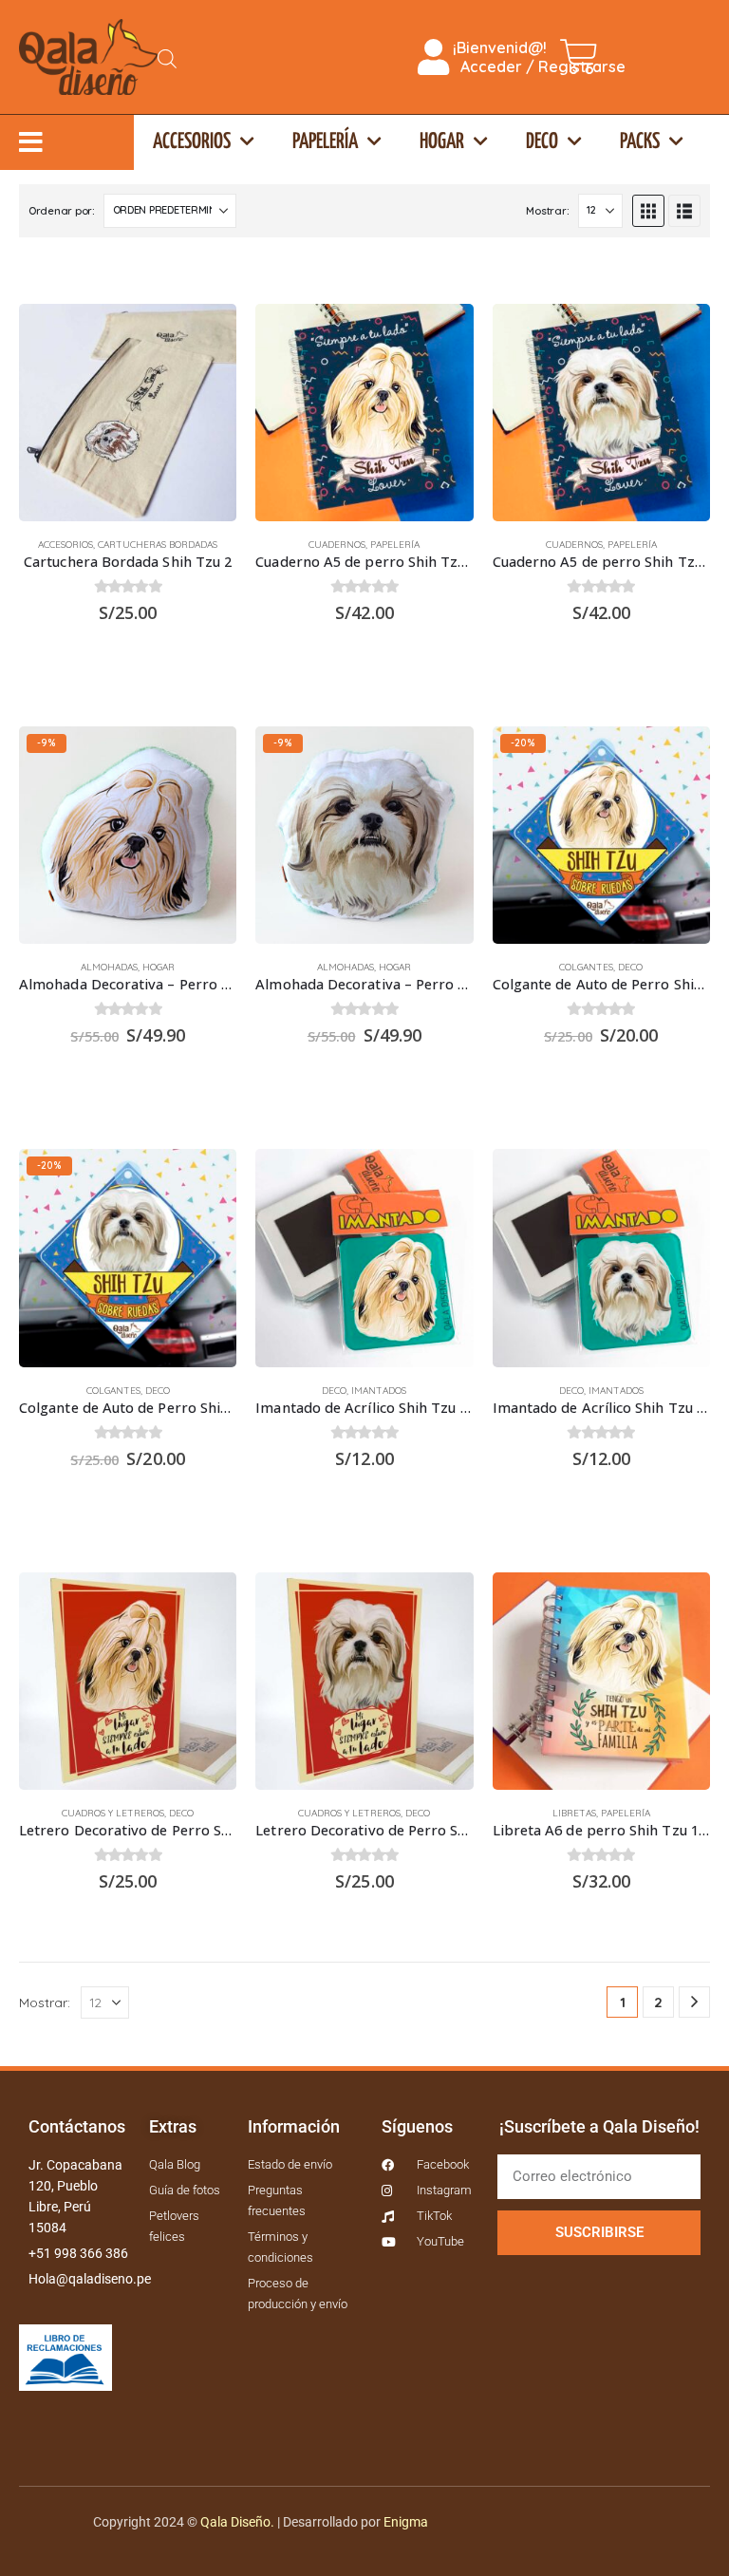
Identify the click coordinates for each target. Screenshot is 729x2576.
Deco (542, 142)
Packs (640, 142)
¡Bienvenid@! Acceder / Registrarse (537, 57)
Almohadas (109, 967)
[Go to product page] (128, 413)
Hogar (442, 142)
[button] (648, 211)
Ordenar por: (62, 211)
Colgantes (586, 967)
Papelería (325, 142)
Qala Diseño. (237, 2522)
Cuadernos (337, 545)
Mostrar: (547, 211)
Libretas (574, 1813)
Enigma (406, 2522)
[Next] (694, 2002)
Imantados (379, 1391)
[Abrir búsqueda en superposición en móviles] (167, 57)
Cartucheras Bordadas (158, 545)
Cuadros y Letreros (113, 1813)
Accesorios (192, 142)
